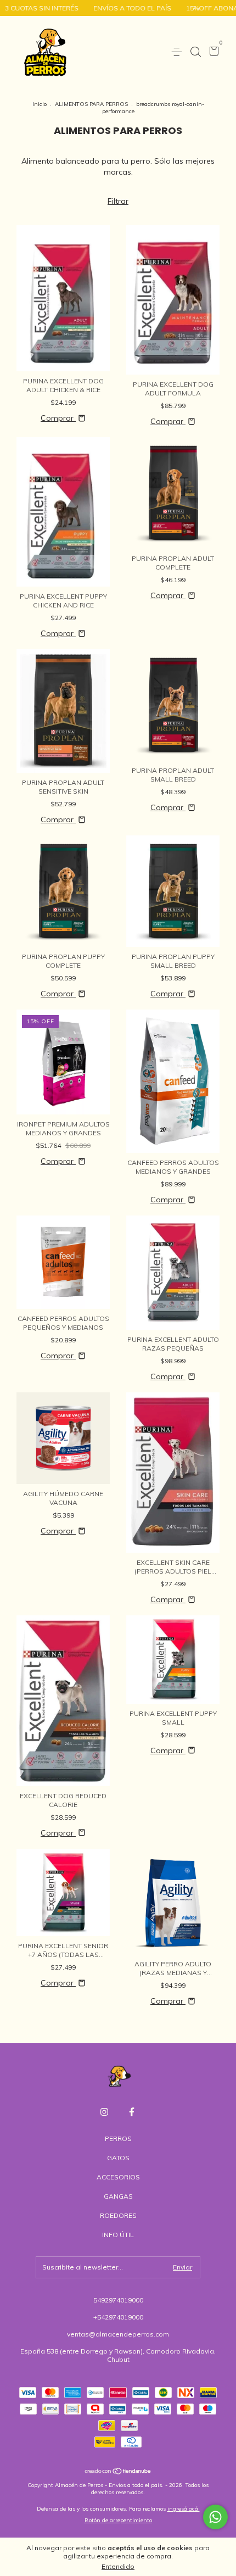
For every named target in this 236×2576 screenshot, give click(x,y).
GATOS (118, 2158)
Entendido (118, 2566)
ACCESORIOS (118, 2177)
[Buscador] (195, 52)
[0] (212, 52)
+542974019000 (118, 2317)
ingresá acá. (184, 2509)
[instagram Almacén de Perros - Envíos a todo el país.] (104, 2112)
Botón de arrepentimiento (118, 2520)
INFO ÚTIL (118, 2235)
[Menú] (179, 52)
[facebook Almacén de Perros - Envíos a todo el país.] (132, 2112)
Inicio (40, 104)
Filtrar (118, 201)
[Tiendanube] (118, 2472)
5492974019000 (118, 2300)
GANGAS (118, 2196)
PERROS (118, 2139)
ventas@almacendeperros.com (118, 2334)
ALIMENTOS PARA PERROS (91, 104)
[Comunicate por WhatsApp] (215, 2517)
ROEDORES (118, 2215)
